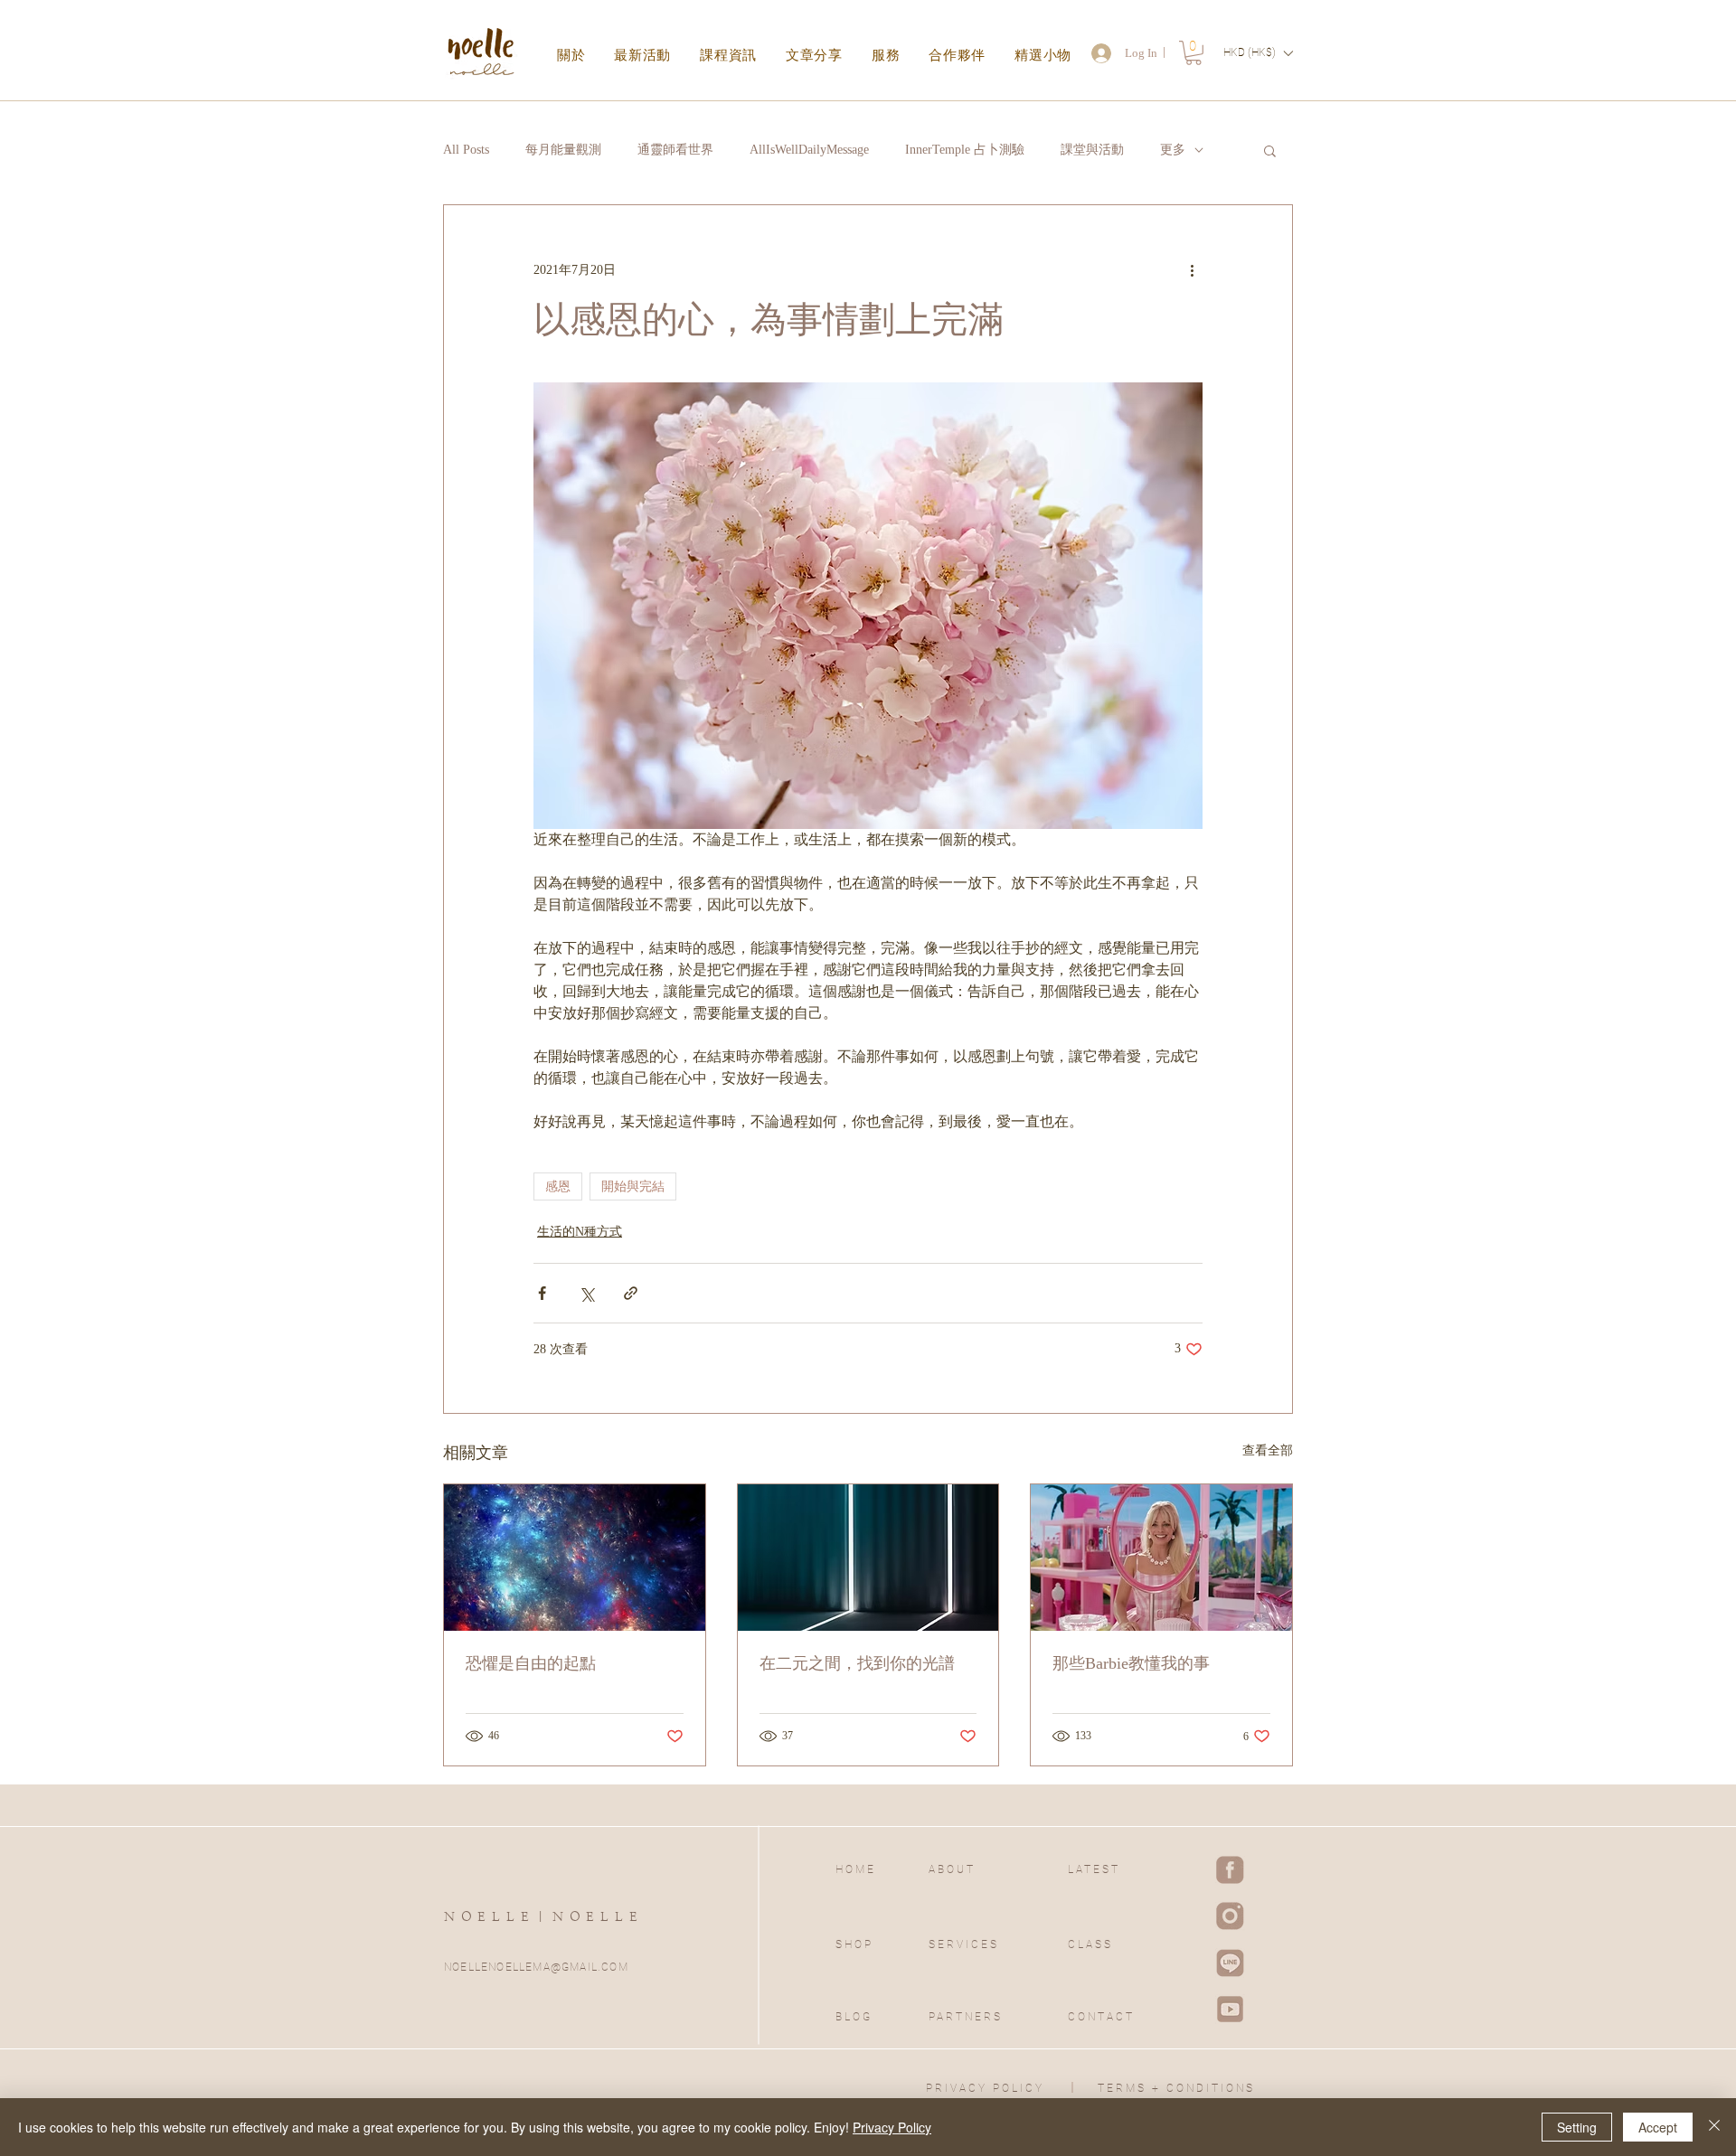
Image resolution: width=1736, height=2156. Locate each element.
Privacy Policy (892, 2127)
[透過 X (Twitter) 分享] (586, 1293)
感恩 (558, 1186)
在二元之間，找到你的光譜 (857, 1663)
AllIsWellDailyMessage (809, 150)
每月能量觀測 (563, 150)
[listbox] (1258, 53)
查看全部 (1268, 1450)
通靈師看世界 (675, 150)
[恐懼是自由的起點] (575, 1558)
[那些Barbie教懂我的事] (1161, 1558)
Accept (1658, 2127)
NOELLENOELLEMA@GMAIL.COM (536, 1967)
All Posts (466, 150)
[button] (1193, 53)
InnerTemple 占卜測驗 (965, 150)
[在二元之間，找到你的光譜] (868, 1558)
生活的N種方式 (580, 1232)
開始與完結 (633, 1186)
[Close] (1714, 2127)
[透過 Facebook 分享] (542, 1293)
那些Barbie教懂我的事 (1131, 1663)
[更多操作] (1192, 270)
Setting (1577, 2127)
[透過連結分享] (631, 1293)
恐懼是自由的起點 (531, 1663)
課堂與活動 (1092, 150)
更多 (1173, 150)
